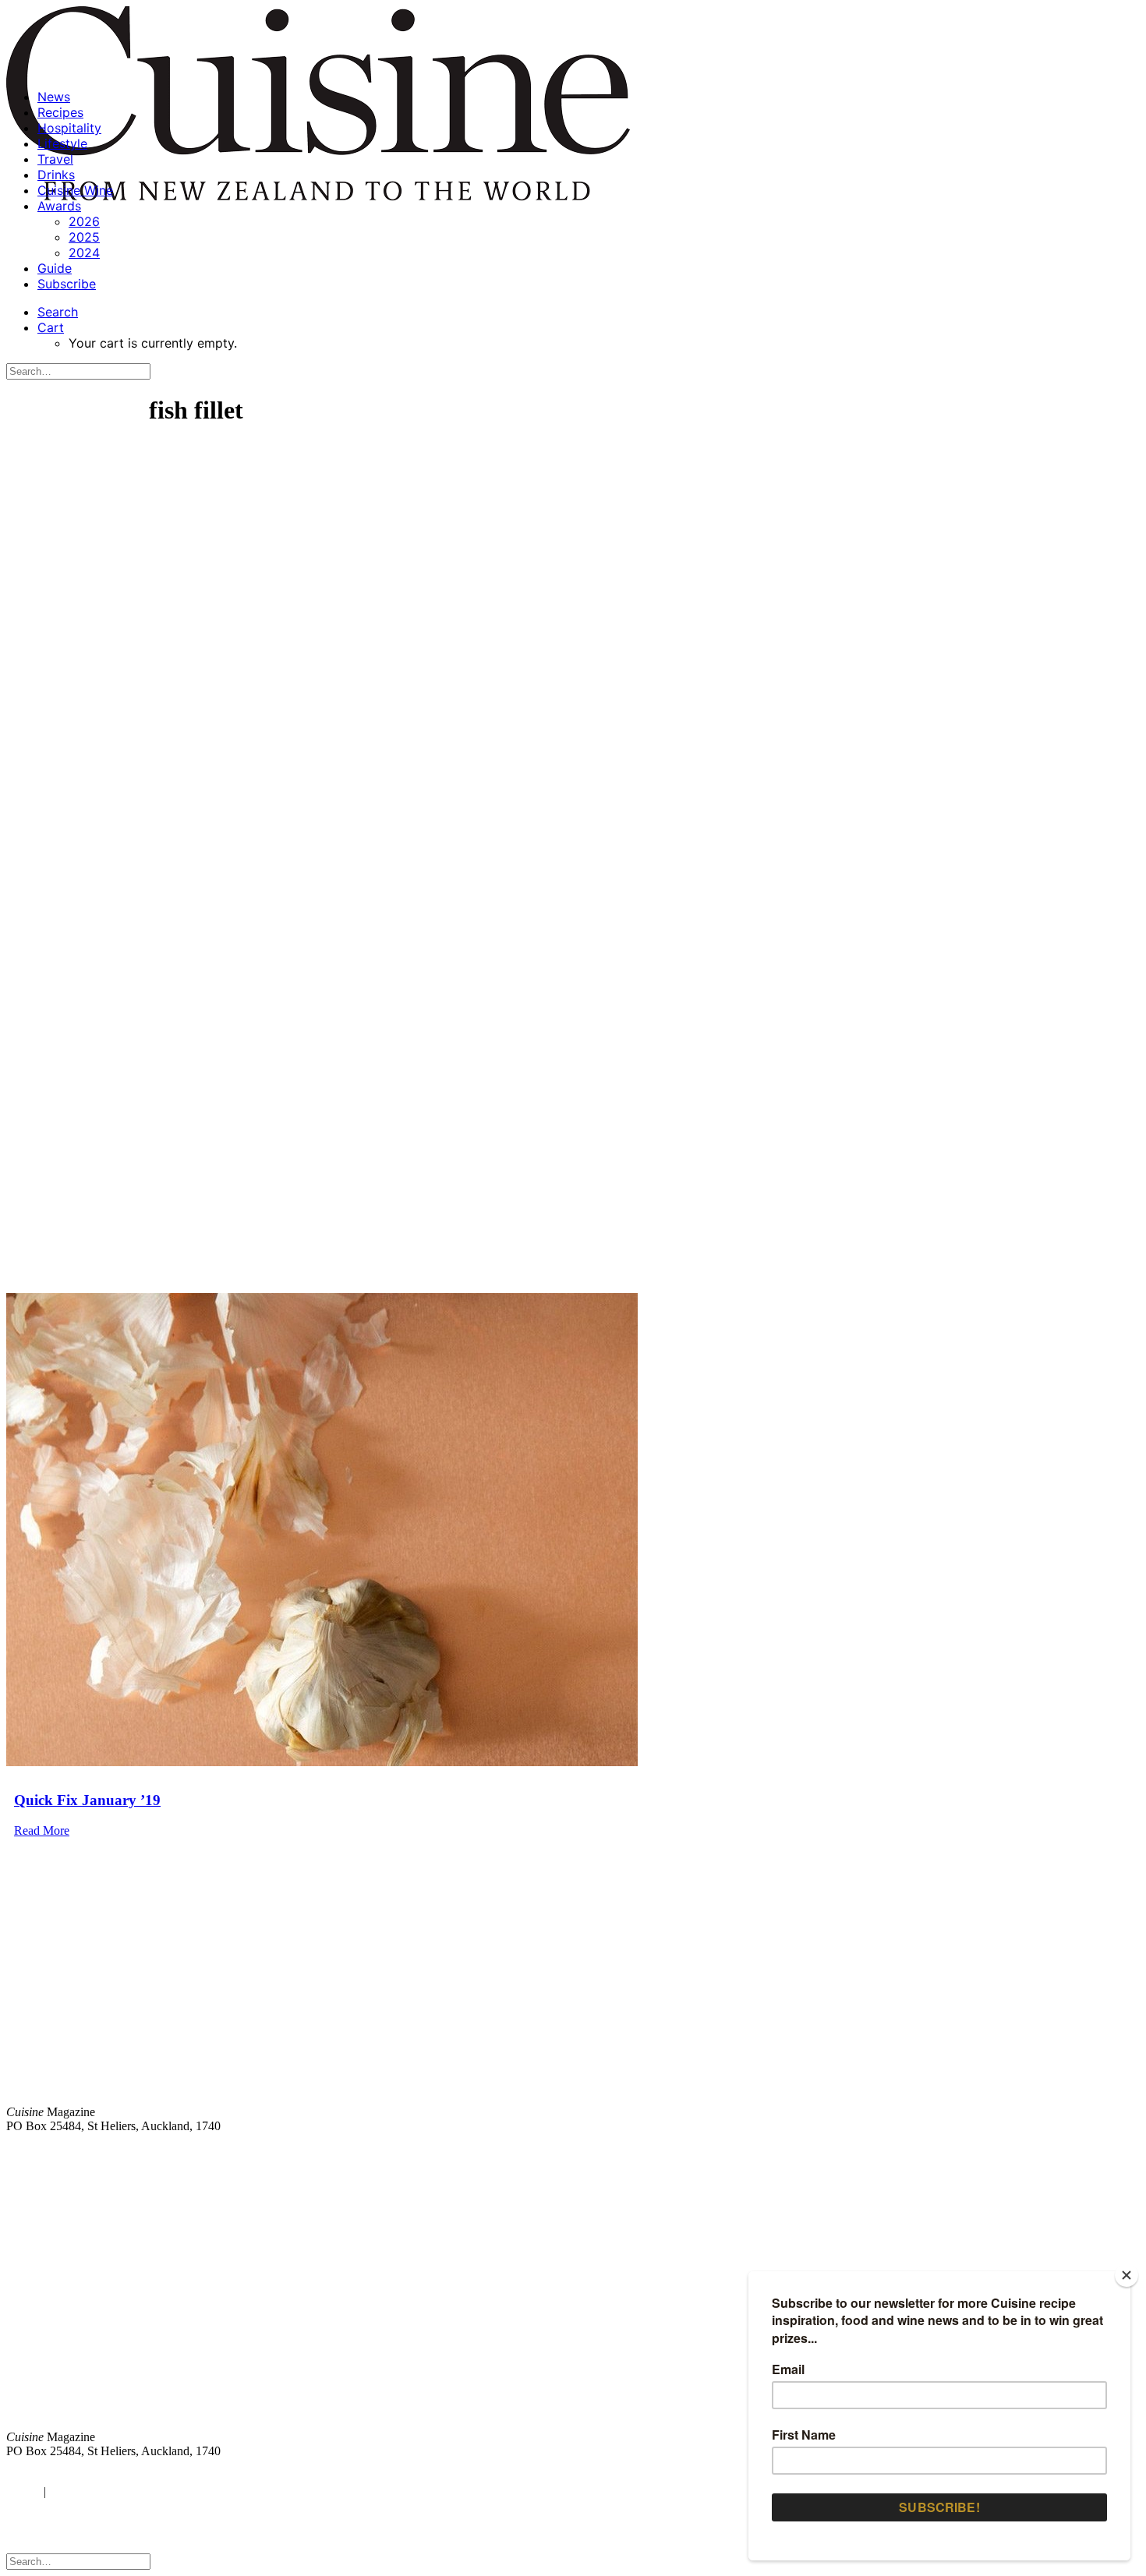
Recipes (60, 112)
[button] (58, 312)
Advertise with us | (881, 2152)
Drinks (56, 175)
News (54, 97)
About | (1078, 2152)
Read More (42, 1830)
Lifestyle (62, 143)
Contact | (957, 2152)
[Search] (78, 371)
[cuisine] (339, 2308)
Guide (55, 268)
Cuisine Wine (75, 190)
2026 (84, 221)
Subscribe (67, 284)
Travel (55, 159)
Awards (59, 206)
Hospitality (69, 128)
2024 (84, 253)
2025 (84, 237)
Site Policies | (1019, 2152)
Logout (70, 2491)
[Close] (1127, 2275)
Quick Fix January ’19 (87, 1800)
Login (21, 2491)
